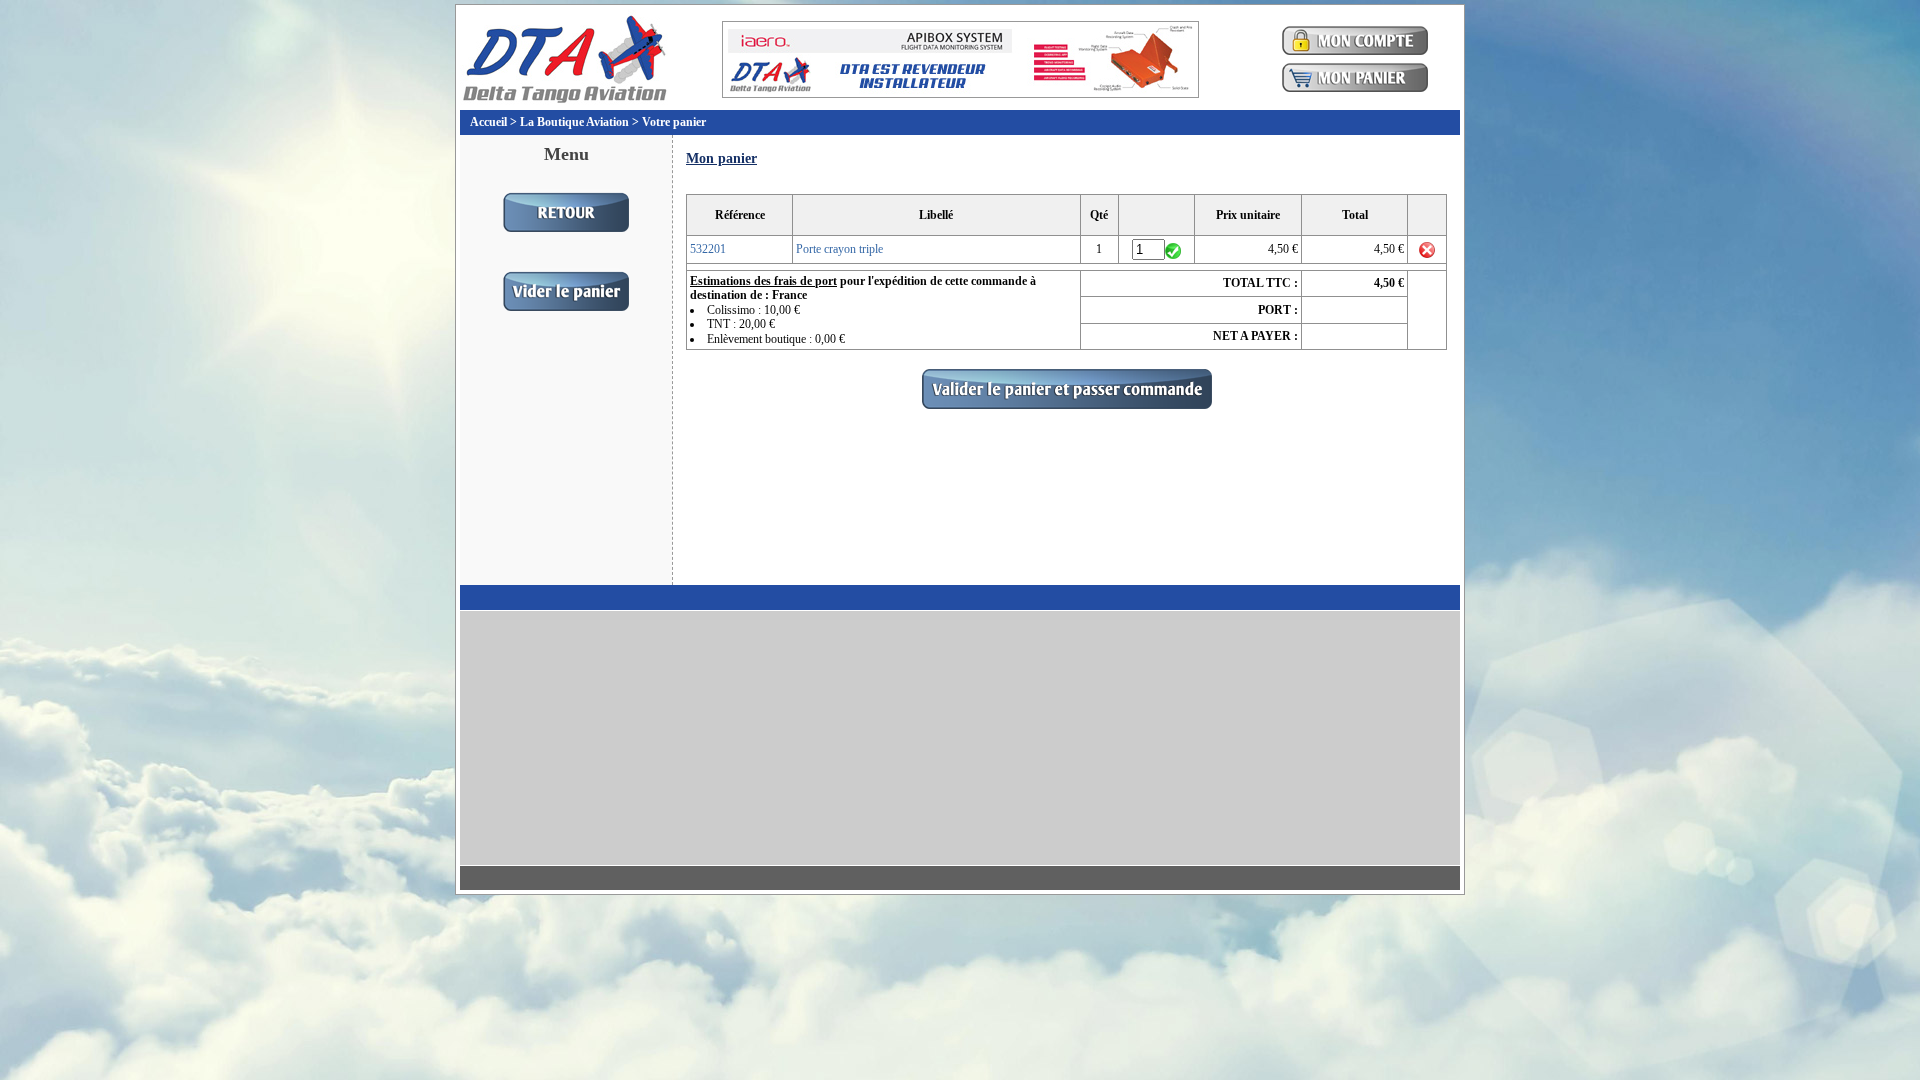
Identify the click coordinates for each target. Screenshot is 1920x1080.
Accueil (488, 122)
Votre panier (674, 122)
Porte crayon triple (839, 249)
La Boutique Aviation (574, 122)
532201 (708, 249)
